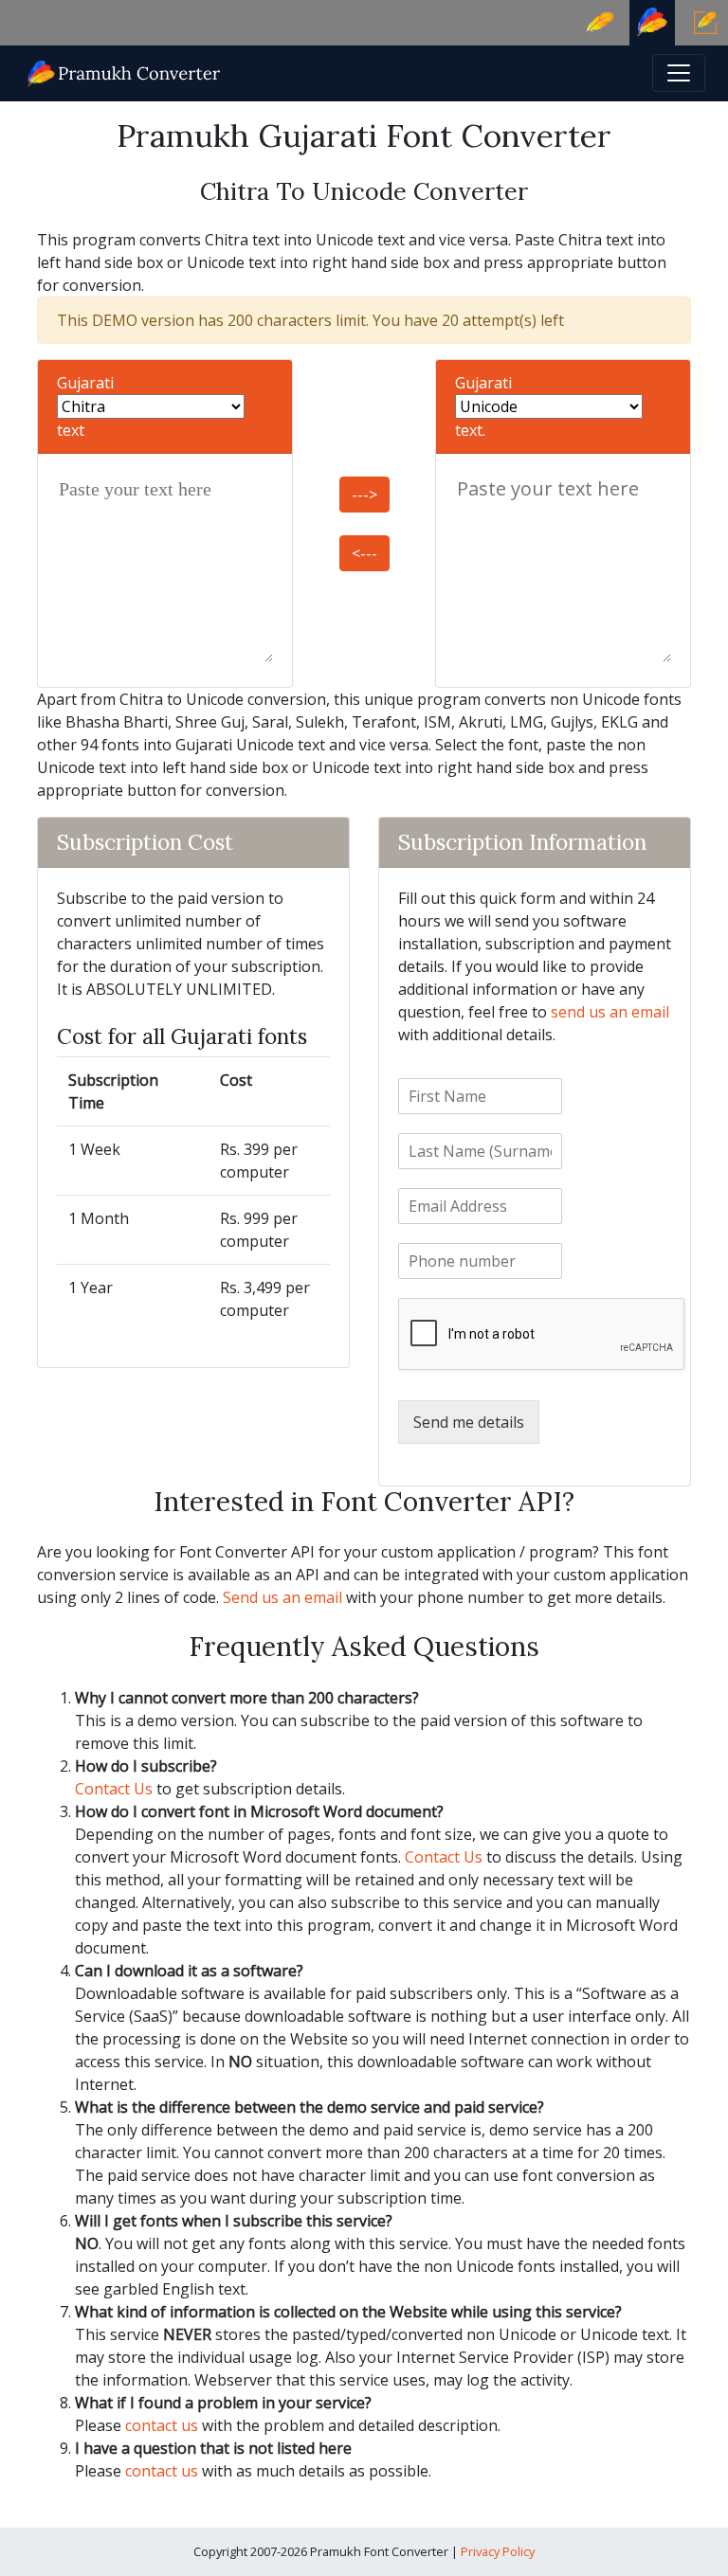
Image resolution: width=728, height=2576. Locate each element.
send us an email (610, 1012)
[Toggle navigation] (679, 73)
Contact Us (114, 1789)
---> (364, 495)
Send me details (469, 1422)
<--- (364, 553)
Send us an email (282, 1597)
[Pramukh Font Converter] (125, 72)
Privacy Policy (498, 2551)
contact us (162, 2425)
